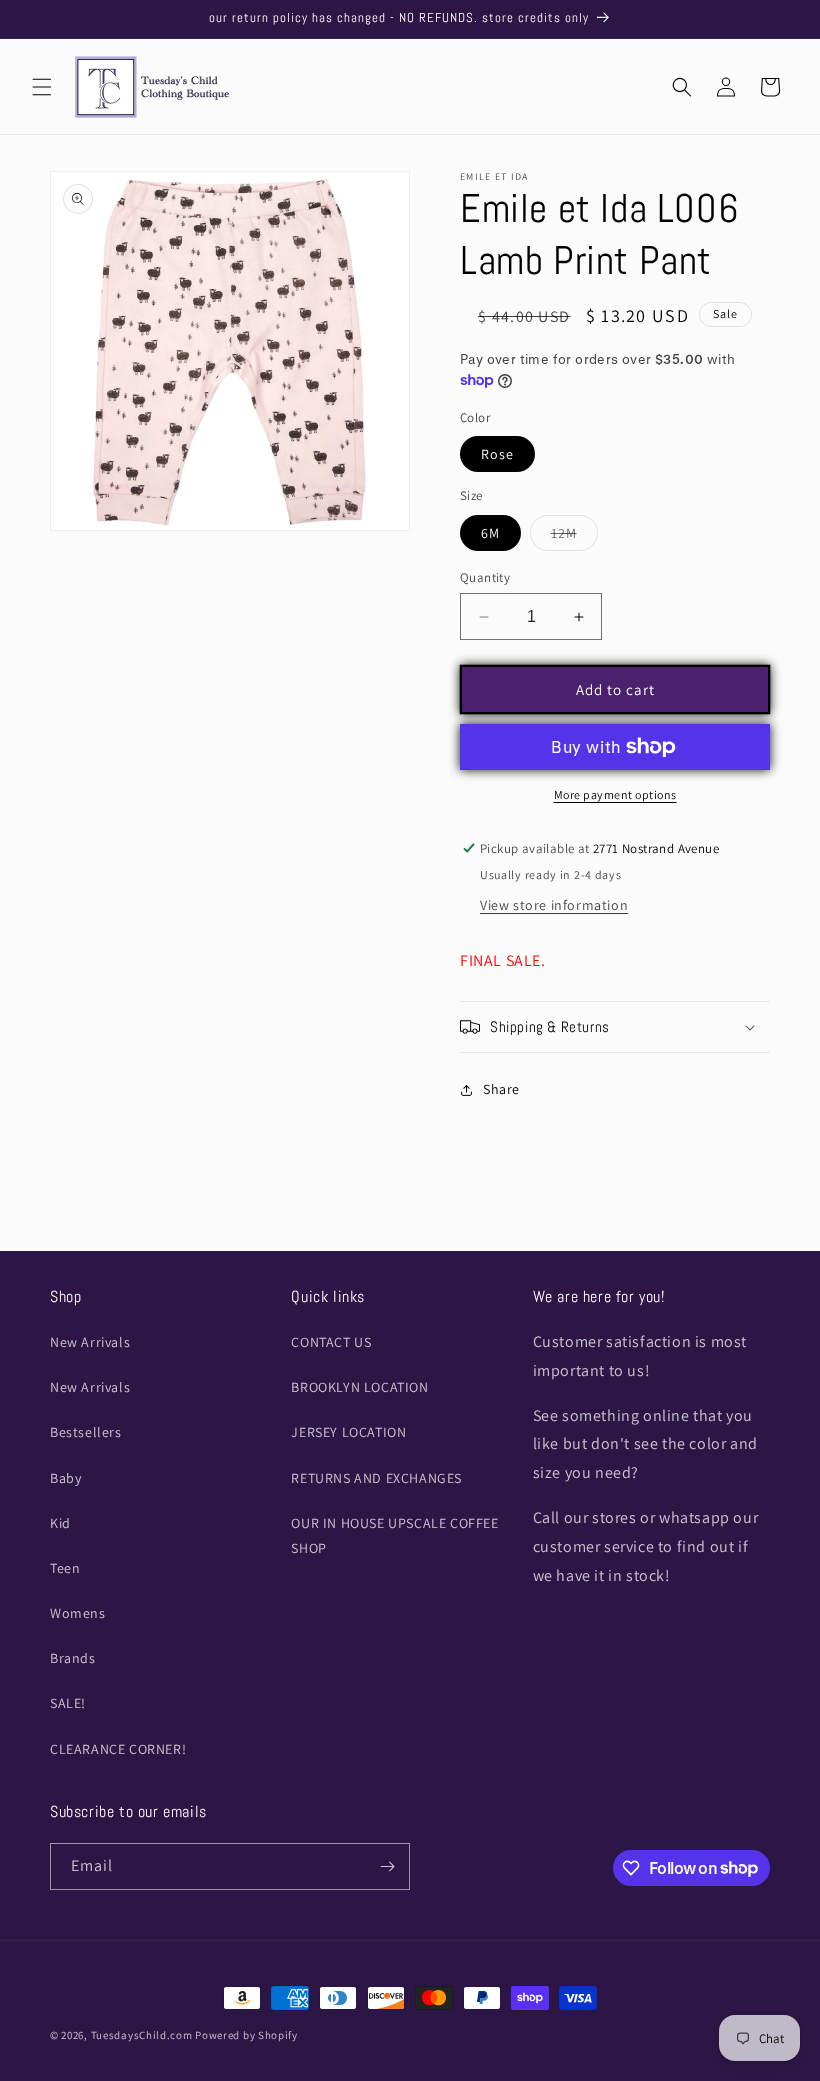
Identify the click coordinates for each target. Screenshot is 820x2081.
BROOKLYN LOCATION (359, 1387)
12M (574, 537)
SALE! (68, 1703)
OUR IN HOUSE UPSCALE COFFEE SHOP (394, 1535)
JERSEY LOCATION (348, 1432)
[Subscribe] (387, 1866)
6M (490, 533)
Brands (73, 1658)
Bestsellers (86, 1432)
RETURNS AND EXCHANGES (376, 1478)
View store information (554, 905)
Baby (65, 1478)
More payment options (615, 794)
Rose (497, 454)
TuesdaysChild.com (142, 2035)
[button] (42, 87)
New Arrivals (90, 1342)
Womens (78, 1613)
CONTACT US (331, 1342)
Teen (65, 1568)
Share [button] (501, 1089)
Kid (60, 1523)
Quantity (485, 577)
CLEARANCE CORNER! (118, 1749)
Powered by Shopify (246, 2035)
